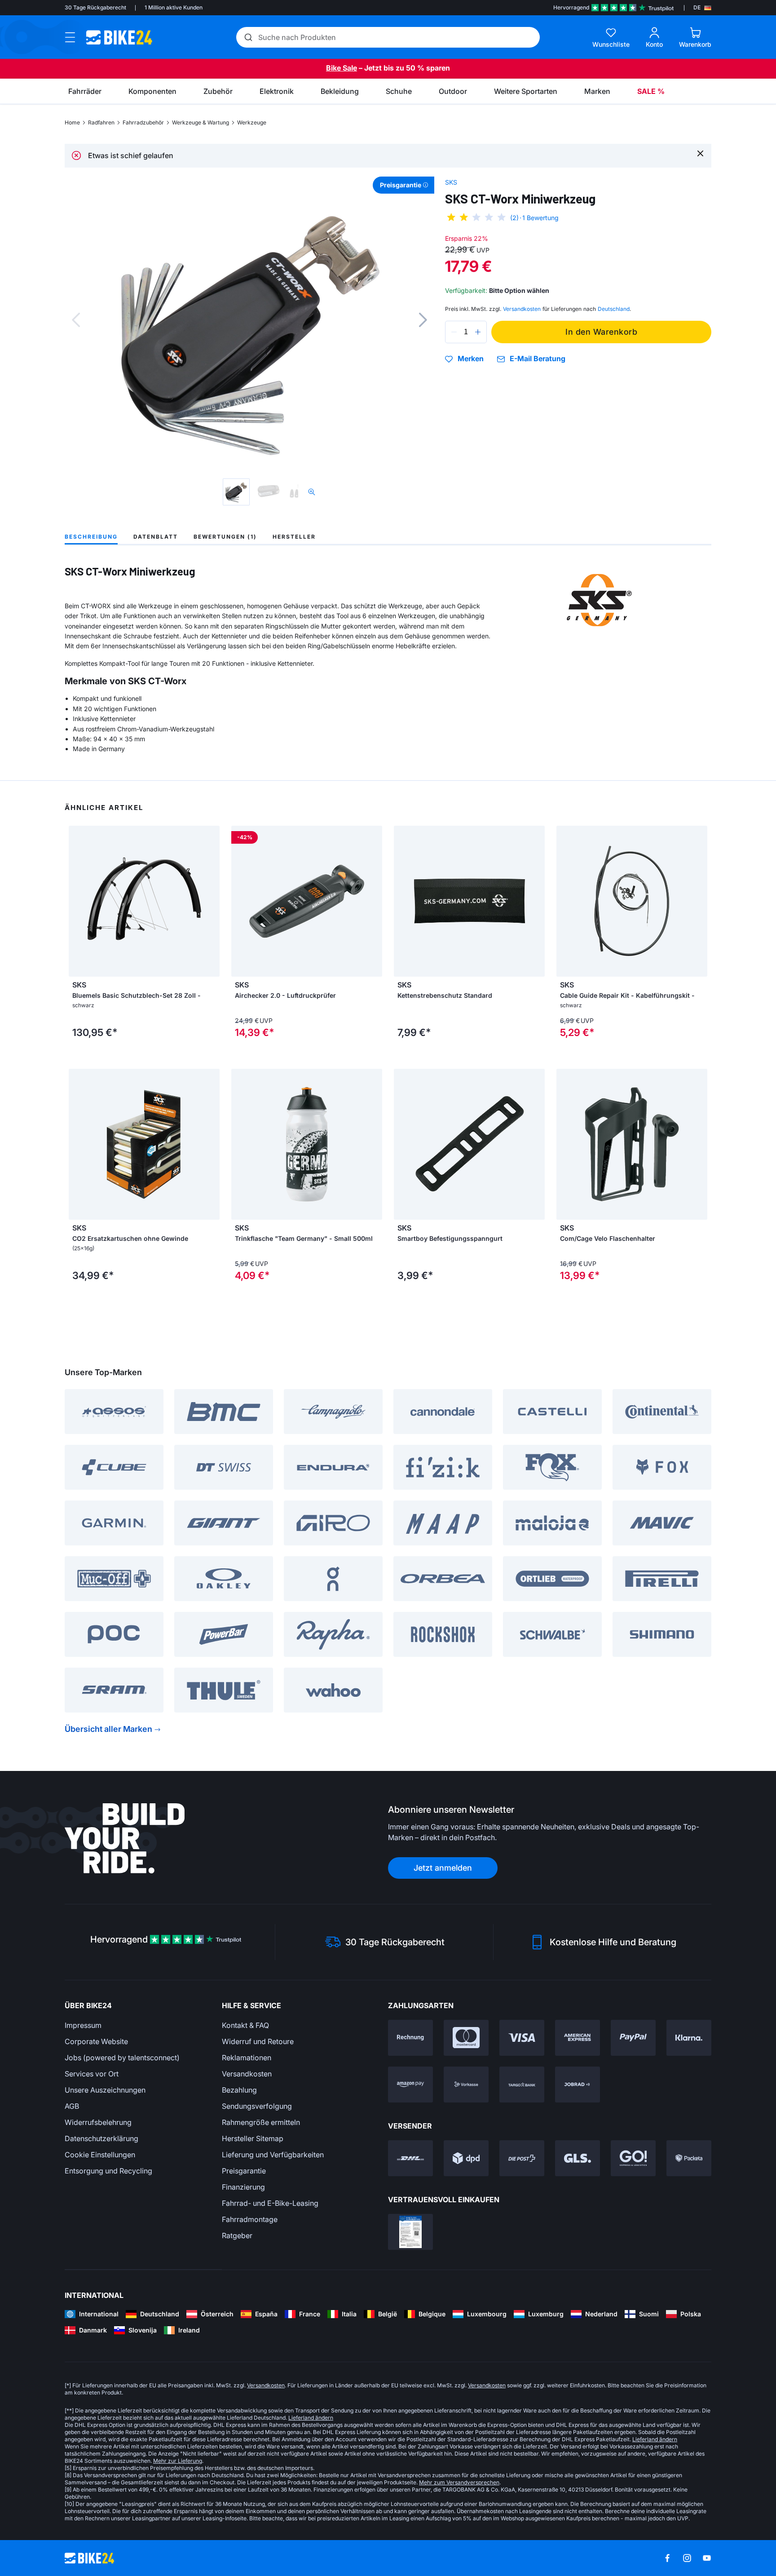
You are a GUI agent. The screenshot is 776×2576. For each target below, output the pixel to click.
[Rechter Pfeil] (211, 901)
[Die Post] (522, 2158)
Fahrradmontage (250, 2219)
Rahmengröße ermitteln (261, 2122)
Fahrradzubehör (143, 122)
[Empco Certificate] (410, 2232)
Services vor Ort (92, 2074)
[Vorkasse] (466, 2085)
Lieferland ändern (311, 2418)
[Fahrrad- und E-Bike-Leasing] (578, 2085)
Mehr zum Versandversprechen (459, 2482)
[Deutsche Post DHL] (410, 2158)
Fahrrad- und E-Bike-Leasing (270, 2203)
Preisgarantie (244, 2171)
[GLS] (578, 2158)
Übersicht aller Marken (108, 1729)
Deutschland (614, 309)
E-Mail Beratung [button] (538, 359)
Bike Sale (342, 68)
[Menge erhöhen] (478, 332)
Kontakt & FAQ (245, 2025)
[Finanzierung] (522, 2085)
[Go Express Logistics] (633, 2158)
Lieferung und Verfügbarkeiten (273, 2155)
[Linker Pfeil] (78, 901)
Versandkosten (247, 2074)
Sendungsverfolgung (257, 2106)
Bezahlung (239, 2090)
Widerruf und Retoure (258, 2041)
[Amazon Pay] (410, 2085)
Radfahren (101, 122)
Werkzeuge (252, 122)
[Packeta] (689, 2158)
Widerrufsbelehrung (98, 2122)
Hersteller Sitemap (253, 2138)
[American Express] (578, 2038)
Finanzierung (243, 2187)
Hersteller (294, 537)
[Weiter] (423, 320)
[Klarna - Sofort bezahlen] (689, 2038)
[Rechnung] (410, 2038)
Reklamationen (247, 2058)
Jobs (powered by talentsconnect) (122, 2058)
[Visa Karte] (522, 2038)
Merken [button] (471, 359)
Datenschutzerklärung (101, 2138)
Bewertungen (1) (225, 537)
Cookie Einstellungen (100, 2155)
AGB (72, 2106)
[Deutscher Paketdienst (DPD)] (466, 2158)
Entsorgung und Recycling (108, 2171)
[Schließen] (700, 153)
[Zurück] (76, 320)
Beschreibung (91, 537)
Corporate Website (96, 2041)
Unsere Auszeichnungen (105, 2090)
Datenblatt (156, 537)
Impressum (83, 2025)
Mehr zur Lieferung (178, 2461)
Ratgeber (237, 2235)
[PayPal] (633, 2038)
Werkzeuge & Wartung (201, 122)
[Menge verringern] (454, 332)
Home (72, 122)
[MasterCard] (466, 2038)
